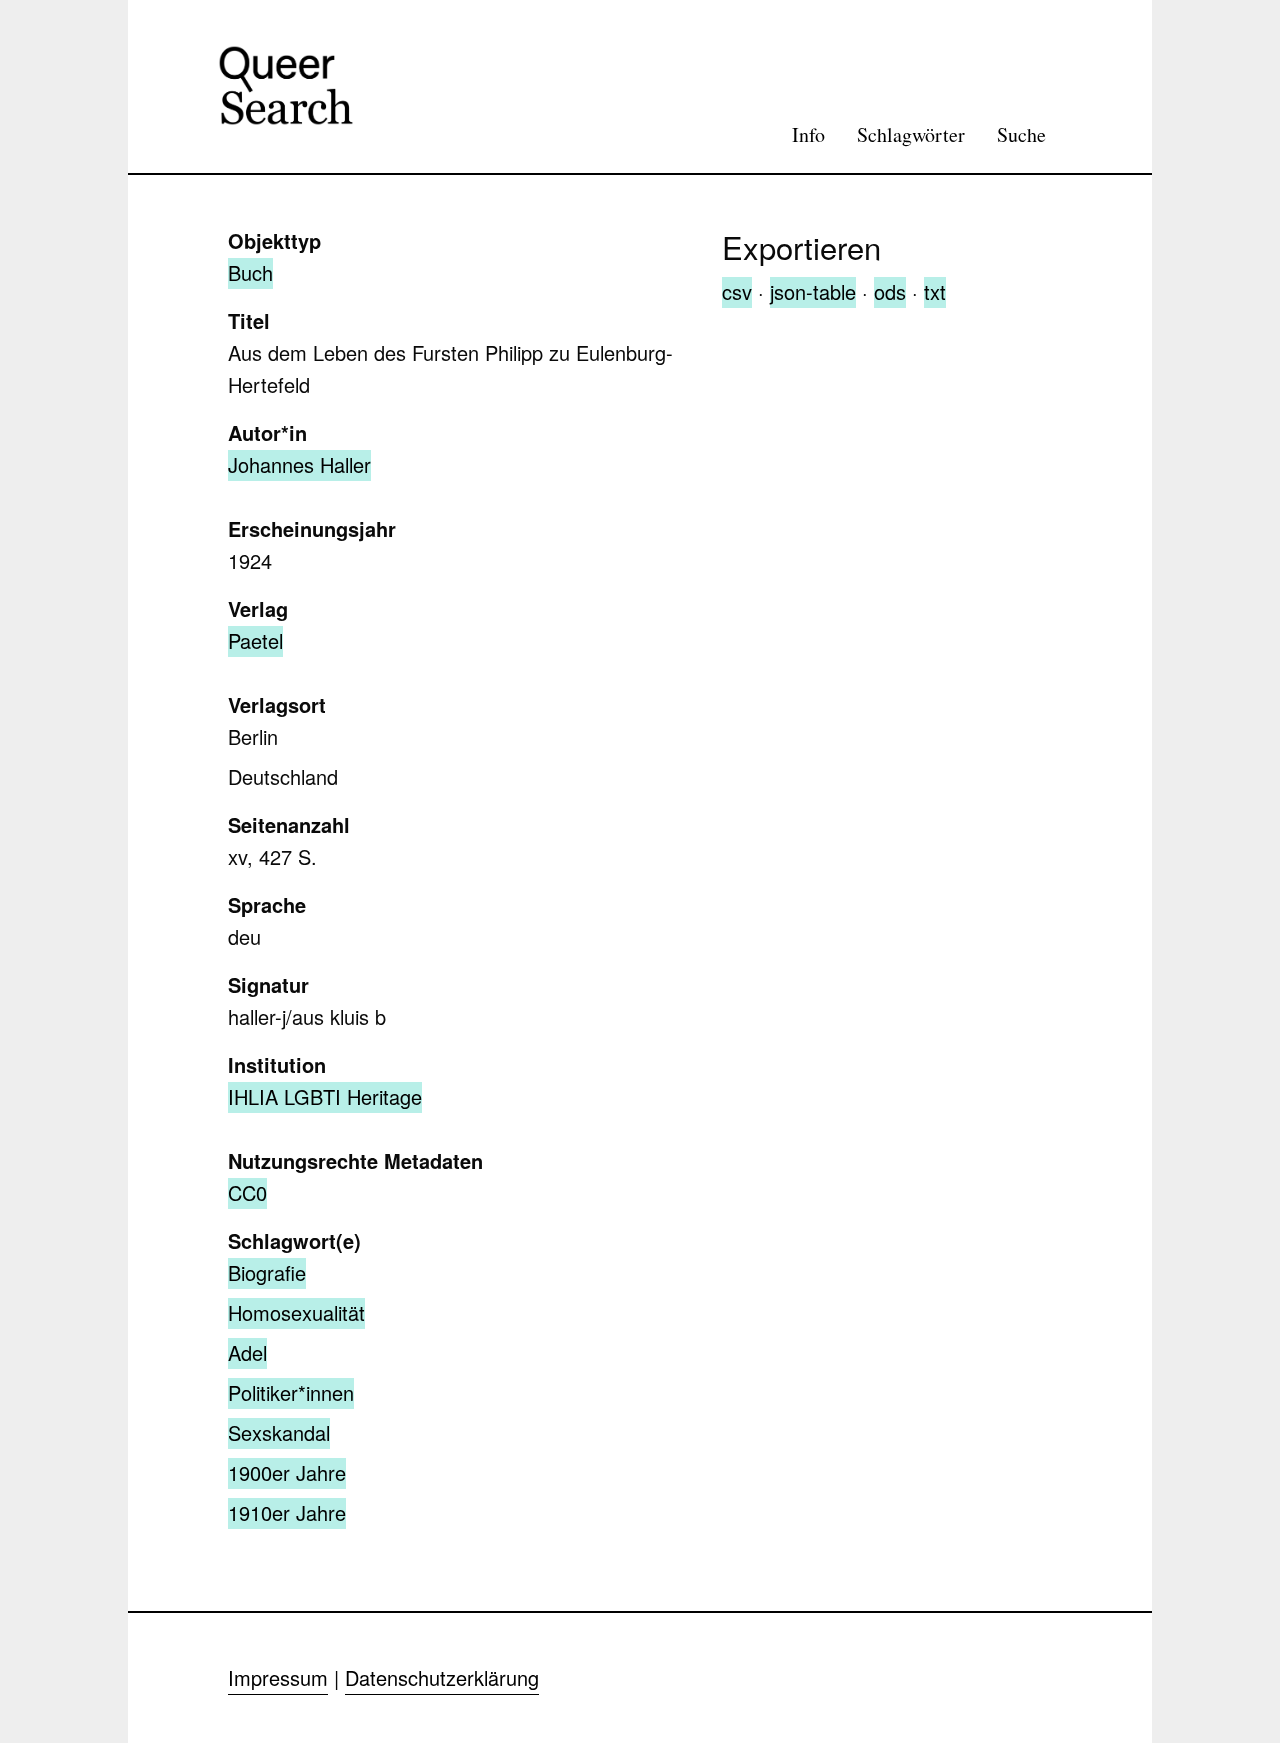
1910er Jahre (287, 1512)
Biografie (267, 1272)
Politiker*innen (291, 1392)
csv (737, 291)
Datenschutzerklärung (442, 1677)
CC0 (247, 1192)
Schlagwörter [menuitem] (911, 134)
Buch (250, 272)
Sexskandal (279, 1432)
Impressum (278, 1677)
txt (935, 291)
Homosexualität (296, 1312)
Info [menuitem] (808, 134)
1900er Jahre (287, 1472)
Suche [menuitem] (1021, 134)
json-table (813, 291)
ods (890, 291)
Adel (247, 1352)
